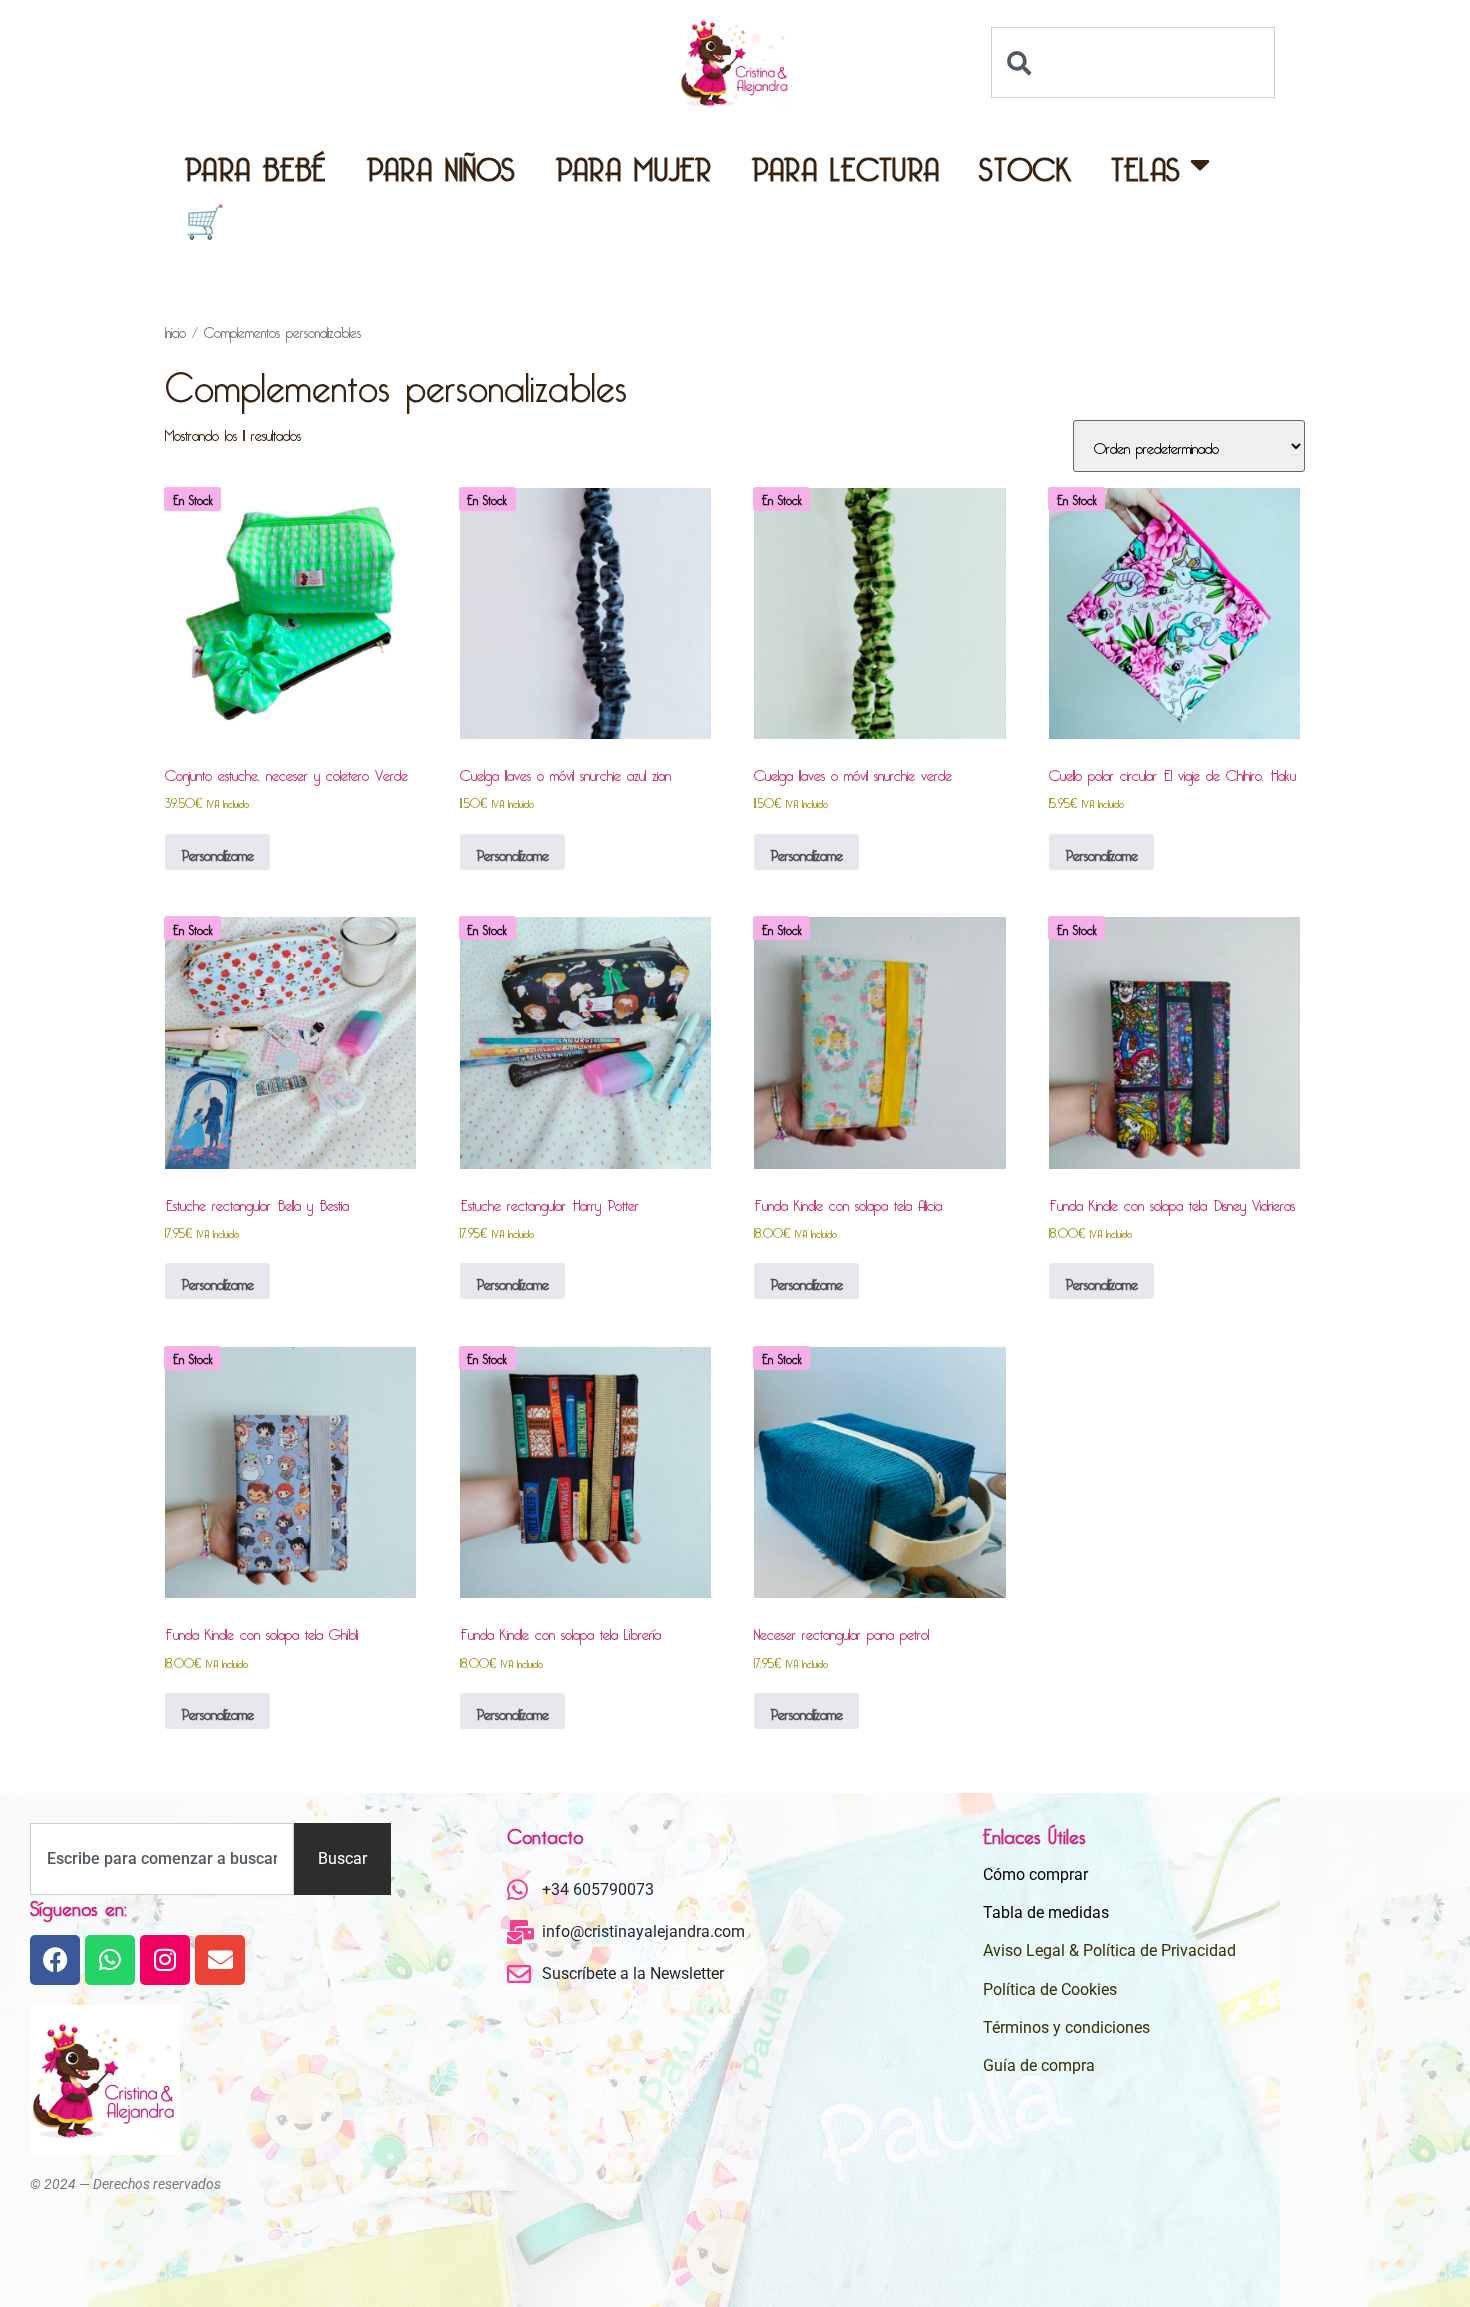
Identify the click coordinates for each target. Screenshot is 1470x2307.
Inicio (175, 330)
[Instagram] (165, 1960)
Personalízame (217, 852)
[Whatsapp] (110, 1960)
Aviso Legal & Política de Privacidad (1109, 1950)
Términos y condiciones (1066, 2027)
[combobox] (1133, 62)
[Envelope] (220, 1960)
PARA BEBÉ (256, 164)
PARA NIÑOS (441, 164)
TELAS (1146, 164)
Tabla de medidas (1046, 1912)
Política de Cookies (1050, 1989)
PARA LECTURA (846, 164)
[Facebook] (55, 1960)
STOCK (1025, 164)
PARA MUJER (634, 164)
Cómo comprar (1035, 1874)
